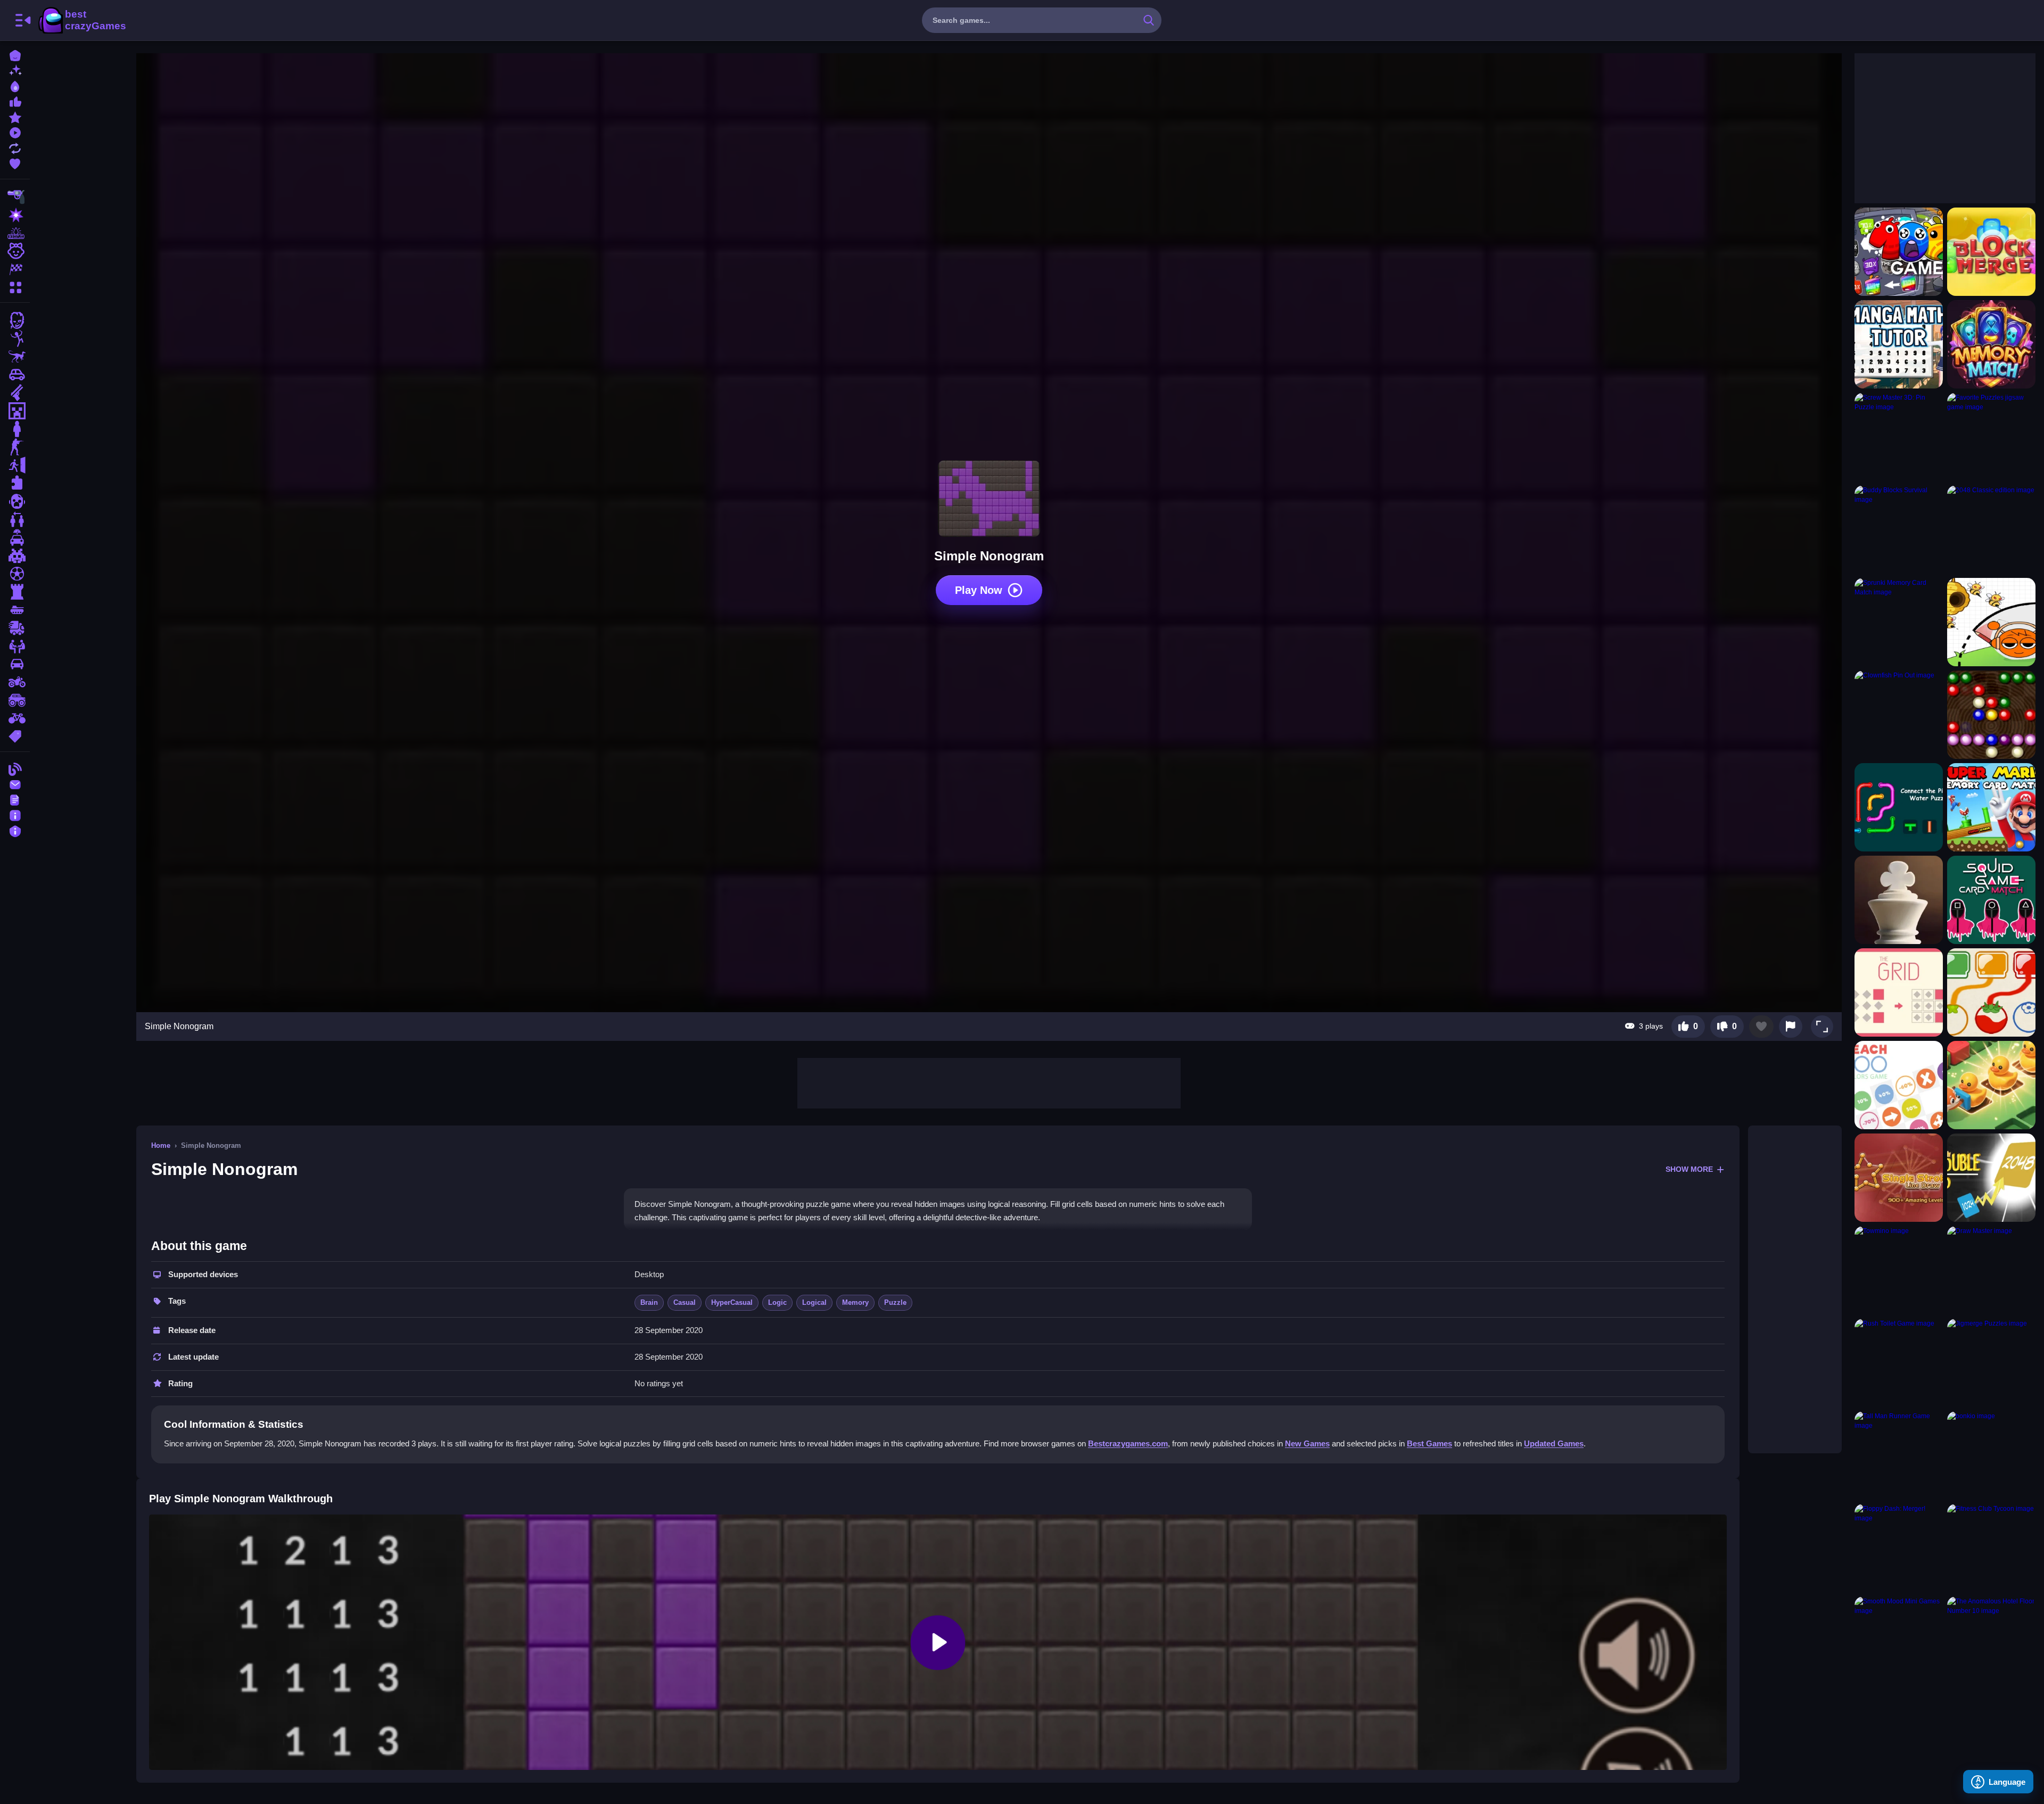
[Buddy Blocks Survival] (1899, 529)
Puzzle (895, 1302)
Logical (814, 1302)
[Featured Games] (15, 116)
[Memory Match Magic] (1991, 344)
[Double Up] (1991, 1178)
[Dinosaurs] (15, 357)
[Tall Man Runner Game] (1899, 1455)
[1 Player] (15, 429)
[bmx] (15, 718)
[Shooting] (15, 197)
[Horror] (15, 501)
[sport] (15, 574)
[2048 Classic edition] (1991, 529)
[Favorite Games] (15, 163)
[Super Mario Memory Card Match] (1991, 807)
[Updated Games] (15, 147)
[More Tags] (15, 735)
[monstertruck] (15, 700)
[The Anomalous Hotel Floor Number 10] (1991, 1641)
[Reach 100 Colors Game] (1899, 1085)
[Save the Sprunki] (1991, 622)
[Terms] (15, 799)
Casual (685, 1302)
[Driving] (15, 537)
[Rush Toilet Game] (1899, 1363)
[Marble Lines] (1991, 715)
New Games (1307, 1443)
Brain (649, 1302)
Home (161, 1145)
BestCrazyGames (81, 20)
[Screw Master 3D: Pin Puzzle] (1899, 437)
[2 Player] (15, 519)
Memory (855, 1302)
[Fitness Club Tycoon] (1991, 1548)
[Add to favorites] (1761, 1027)
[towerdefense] (15, 592)
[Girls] (15, 251)
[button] (1822, 1027)
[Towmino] (1899, 1270)
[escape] (15, 465)
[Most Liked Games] (15, 101)
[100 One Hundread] (1899, 252)
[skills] (15, 646)
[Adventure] (15, 233)
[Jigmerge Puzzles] (1991, 1363)
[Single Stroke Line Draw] (1899, 1178)
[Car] (15, 375)
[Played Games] (15, 132)
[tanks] (15, 610)
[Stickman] (15, 338)
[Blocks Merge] (1991, 252)
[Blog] (15, 768)
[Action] (15, 215)
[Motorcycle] (15, 682)
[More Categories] (15, 286)
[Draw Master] (1991, 1270)
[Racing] (15, 269)
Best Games (1429, 1443)
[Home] (15, 55)
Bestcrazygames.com (1128, 1443)
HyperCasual (732, 1302)
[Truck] (15, 628)
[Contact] (15, 784)
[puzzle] (15, 483)
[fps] (15, 447)
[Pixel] (15, 556)
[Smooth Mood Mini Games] (1899, 1641)
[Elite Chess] (1899, 900)
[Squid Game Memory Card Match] (1991, 900)
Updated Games (1554, 1443)
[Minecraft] (15, 411)
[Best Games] (15, 85)
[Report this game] (1791, 1027)
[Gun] (15, 393)
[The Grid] (1899, 992)
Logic (777, 1302)
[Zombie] (15, 320)
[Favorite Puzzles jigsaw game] (1991, 437)
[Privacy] (15, 830)
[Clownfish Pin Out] (1899, 715)
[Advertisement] (989, 1082)
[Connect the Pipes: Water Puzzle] (1899, 807)
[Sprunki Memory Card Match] (1899, 622)
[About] (15, 814)
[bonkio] (1991, 1455)
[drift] (15, 664)
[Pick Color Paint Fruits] (1991, 992)
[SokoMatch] (1991, 1085)
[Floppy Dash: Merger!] (1899, 1548)
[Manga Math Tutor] (1899, 344)
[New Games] (15, 70)
